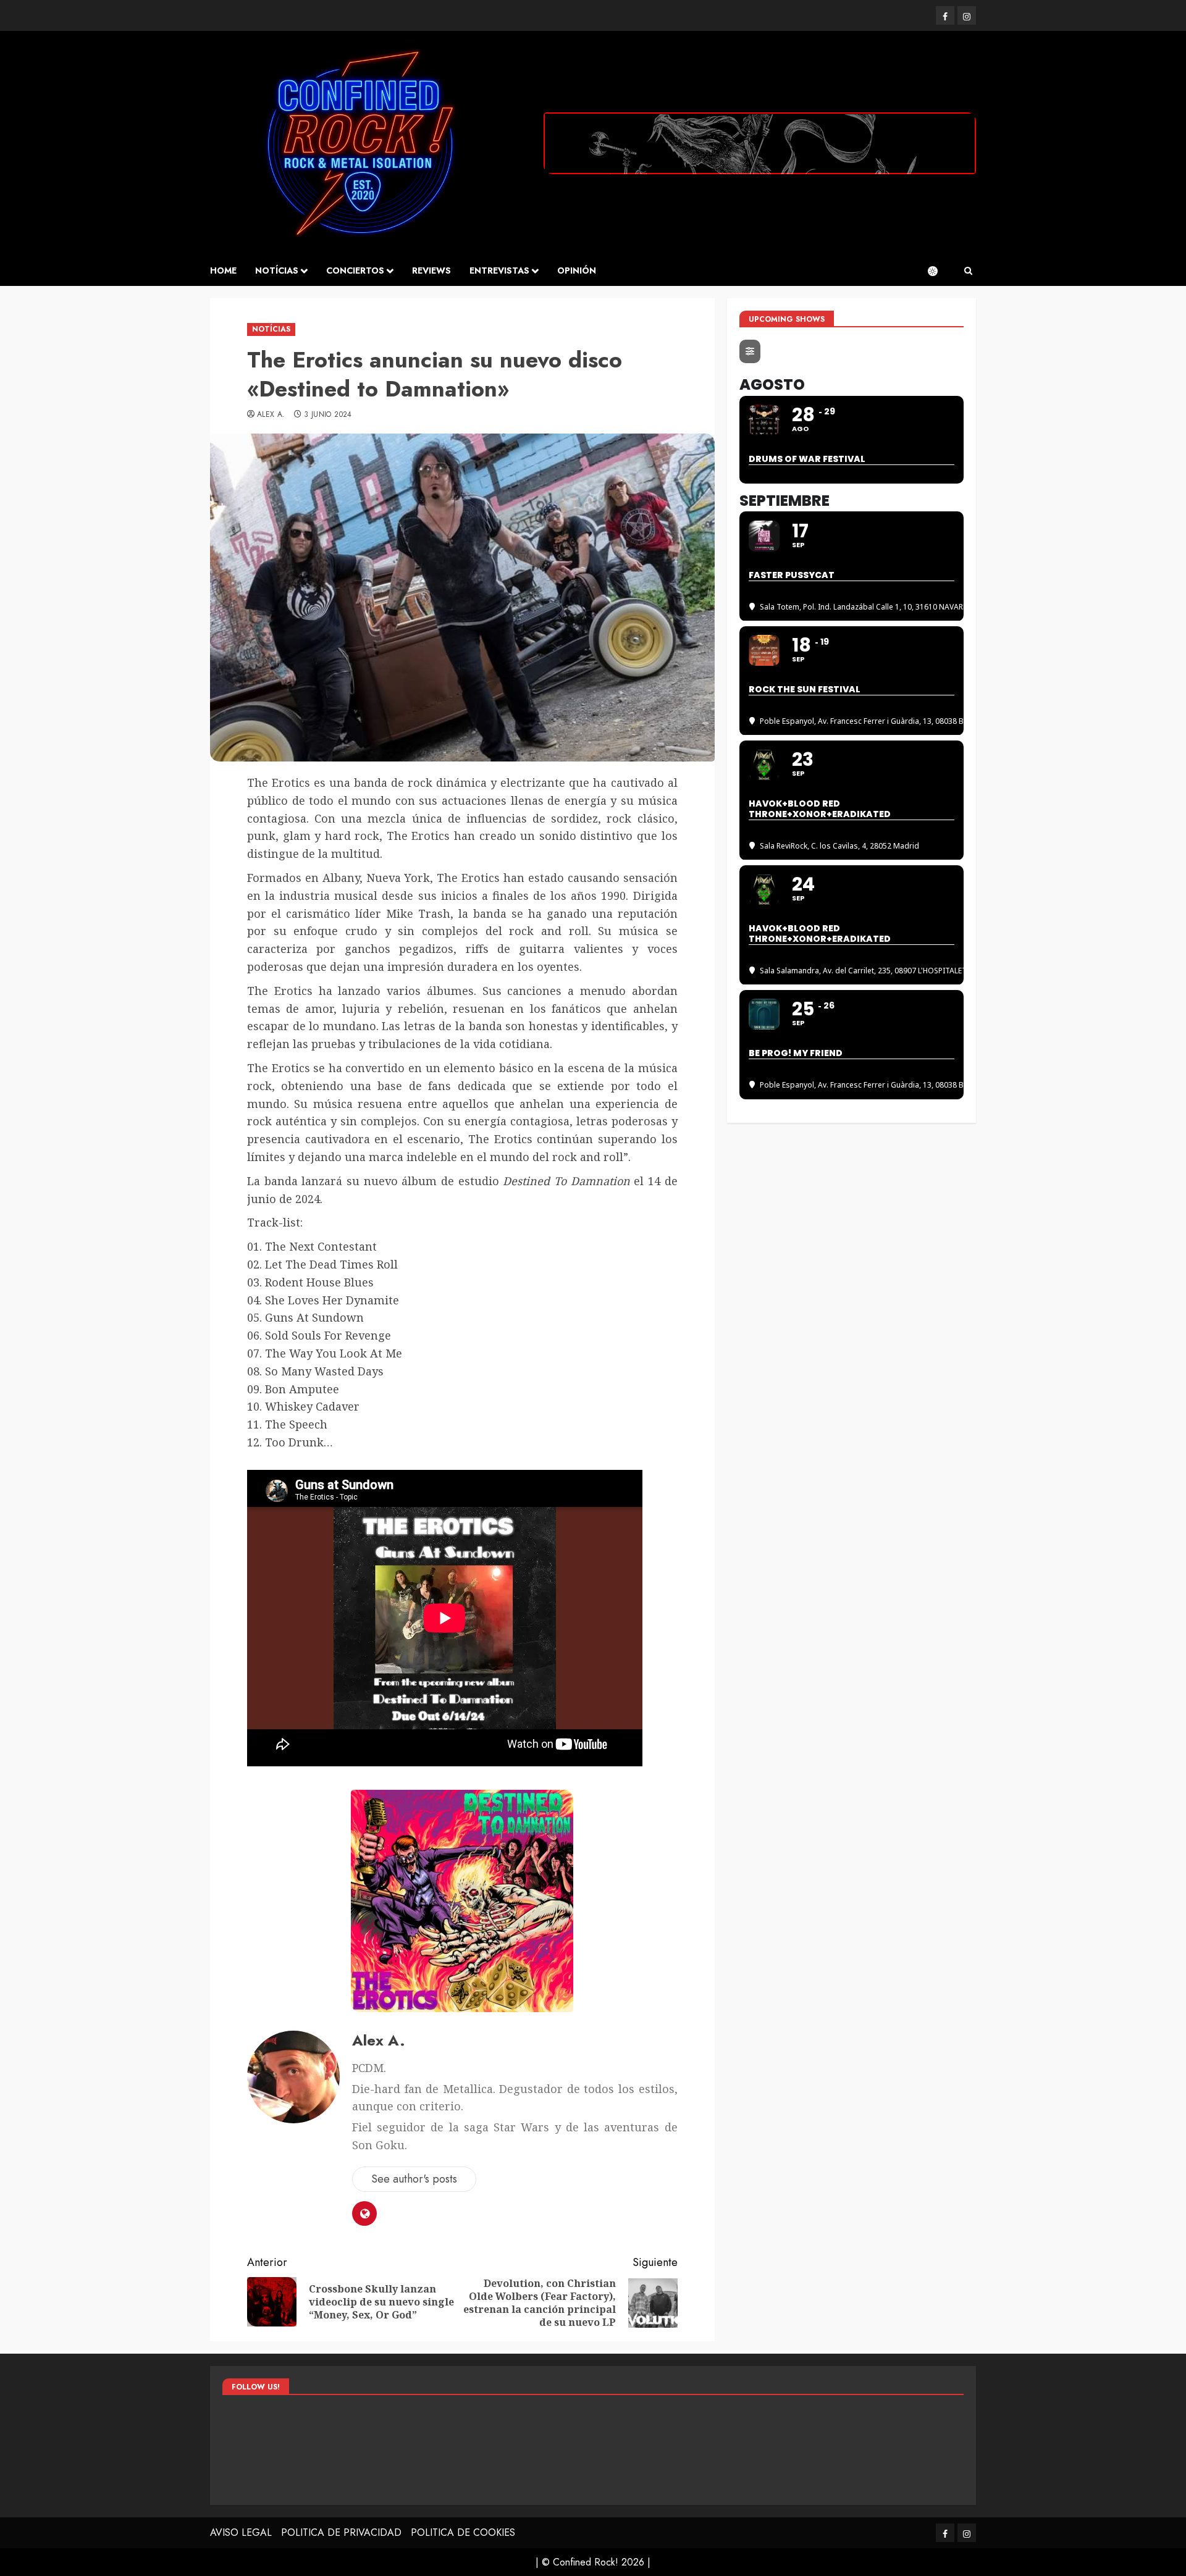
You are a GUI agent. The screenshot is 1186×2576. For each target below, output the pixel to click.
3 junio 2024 (328, 415)
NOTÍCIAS (277, 271)
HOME (223, 271)
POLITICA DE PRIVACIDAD (341, 2532)
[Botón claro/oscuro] (939, 271)
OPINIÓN (577, 271)
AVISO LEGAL (241, 2532)
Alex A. (271, 415)
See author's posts (414, 2179)
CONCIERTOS (355, 271)
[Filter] (750, 352)
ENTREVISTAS (499, 271)
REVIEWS (431, 271)
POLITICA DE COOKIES (463, 2532)
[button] (968, 271)
